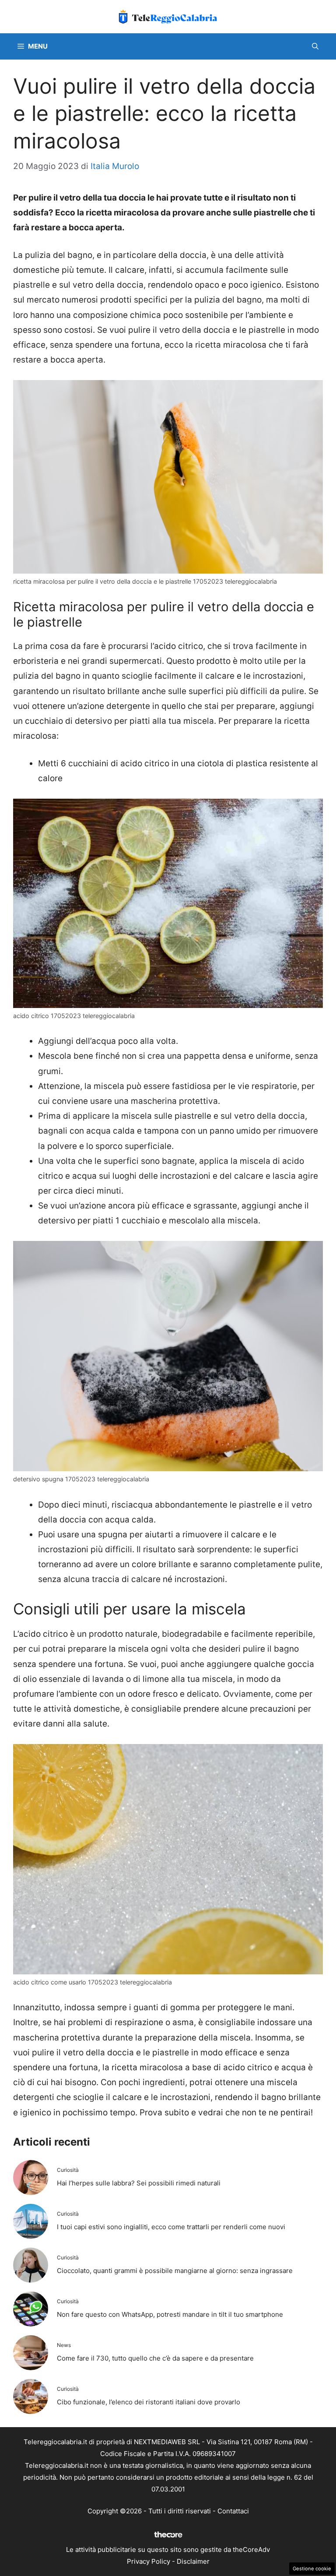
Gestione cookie (312, 2569)
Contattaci (233, 2511)
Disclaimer (193, 2561)
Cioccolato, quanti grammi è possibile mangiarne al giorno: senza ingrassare (175, 2271)
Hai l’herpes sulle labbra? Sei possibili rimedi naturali (139, 2183)
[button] (315, 46)
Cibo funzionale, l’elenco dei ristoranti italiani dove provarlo (149, 2402)
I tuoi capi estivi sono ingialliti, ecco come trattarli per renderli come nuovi (171, 2227)
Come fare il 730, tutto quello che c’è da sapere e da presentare (155, 2358)
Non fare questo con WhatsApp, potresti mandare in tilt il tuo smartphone (170, 2314)
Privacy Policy (149, 2561)
